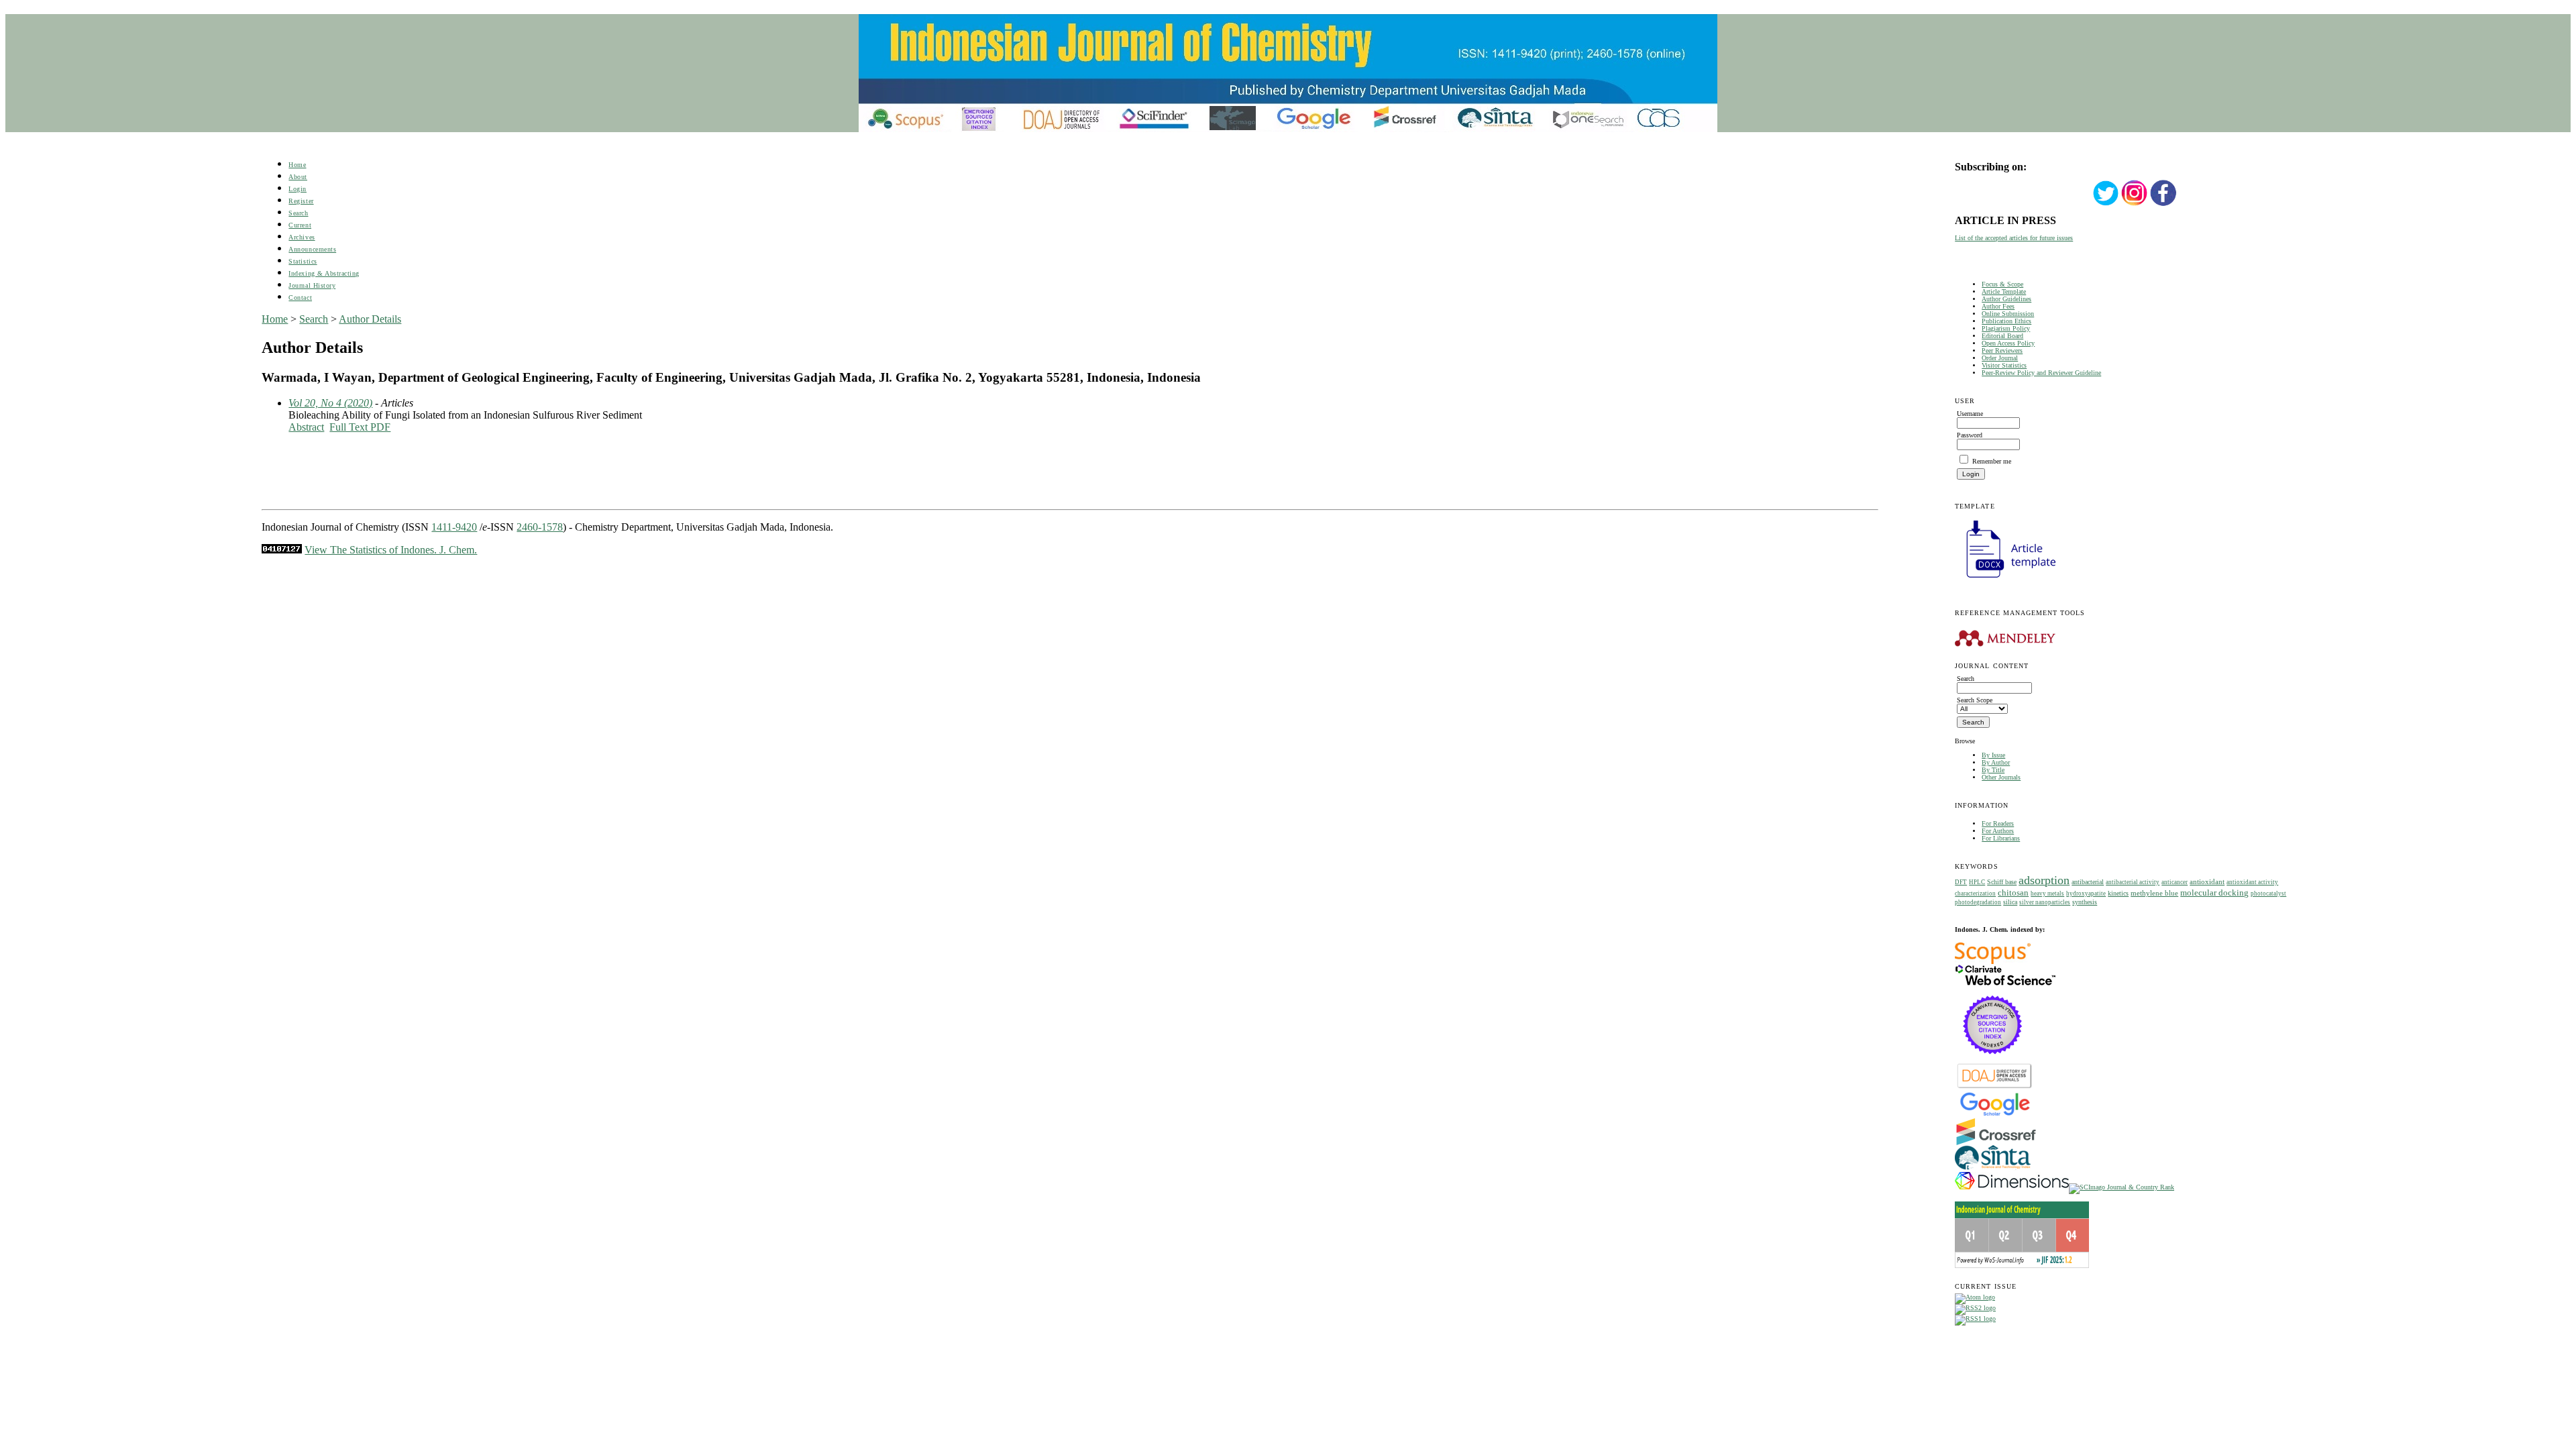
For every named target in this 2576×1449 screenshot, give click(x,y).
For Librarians (2001, 838)
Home (297, 165)
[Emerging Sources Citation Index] (1993, 1061)
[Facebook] (2163, 204)
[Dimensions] (2012, 1187)
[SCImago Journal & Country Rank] (2122, 1187)
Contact (300, 298)
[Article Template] (2005, 579)
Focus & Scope (2002, 284)
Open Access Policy (2008, 343)
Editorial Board (2002, 336)
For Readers (1998, 823)
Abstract (306, 427)
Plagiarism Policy (2006, 328)
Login (298, 189)
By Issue (1993, 755)
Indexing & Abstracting (324, 273)
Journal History (312, 285)
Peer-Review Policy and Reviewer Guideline (2041, 373)
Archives (302, 237)
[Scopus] (1993, 962)
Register (301, 201)
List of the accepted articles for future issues (2014, 238)
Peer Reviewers (2002, 351)
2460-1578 (540, 527)
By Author (1996, 762)
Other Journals (2001, 777)
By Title (1993, 770)
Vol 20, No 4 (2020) (330, 403)
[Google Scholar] (1995, 1115)
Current (300, 225)
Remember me (1992, 461)
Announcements (312, 249)
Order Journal (2000, 358)
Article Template (2004, 291)
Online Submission (2008, 314)
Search (298, 213)
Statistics (303, 261)
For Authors (1998, 831)
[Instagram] (2135, 204)
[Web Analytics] (282, 550)
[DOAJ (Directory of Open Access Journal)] (1995, 1087)
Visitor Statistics (2004, 365)
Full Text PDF (360, 427)
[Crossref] (1996, 1143)
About (298, 177)
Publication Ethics (2006, 321)
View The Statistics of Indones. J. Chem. (391, 550)
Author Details (370, 319)
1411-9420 (454, 527)
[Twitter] (2106, 204)
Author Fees (1998, 306)
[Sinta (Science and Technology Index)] (1993, 1170)
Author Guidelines (2006, 299)
